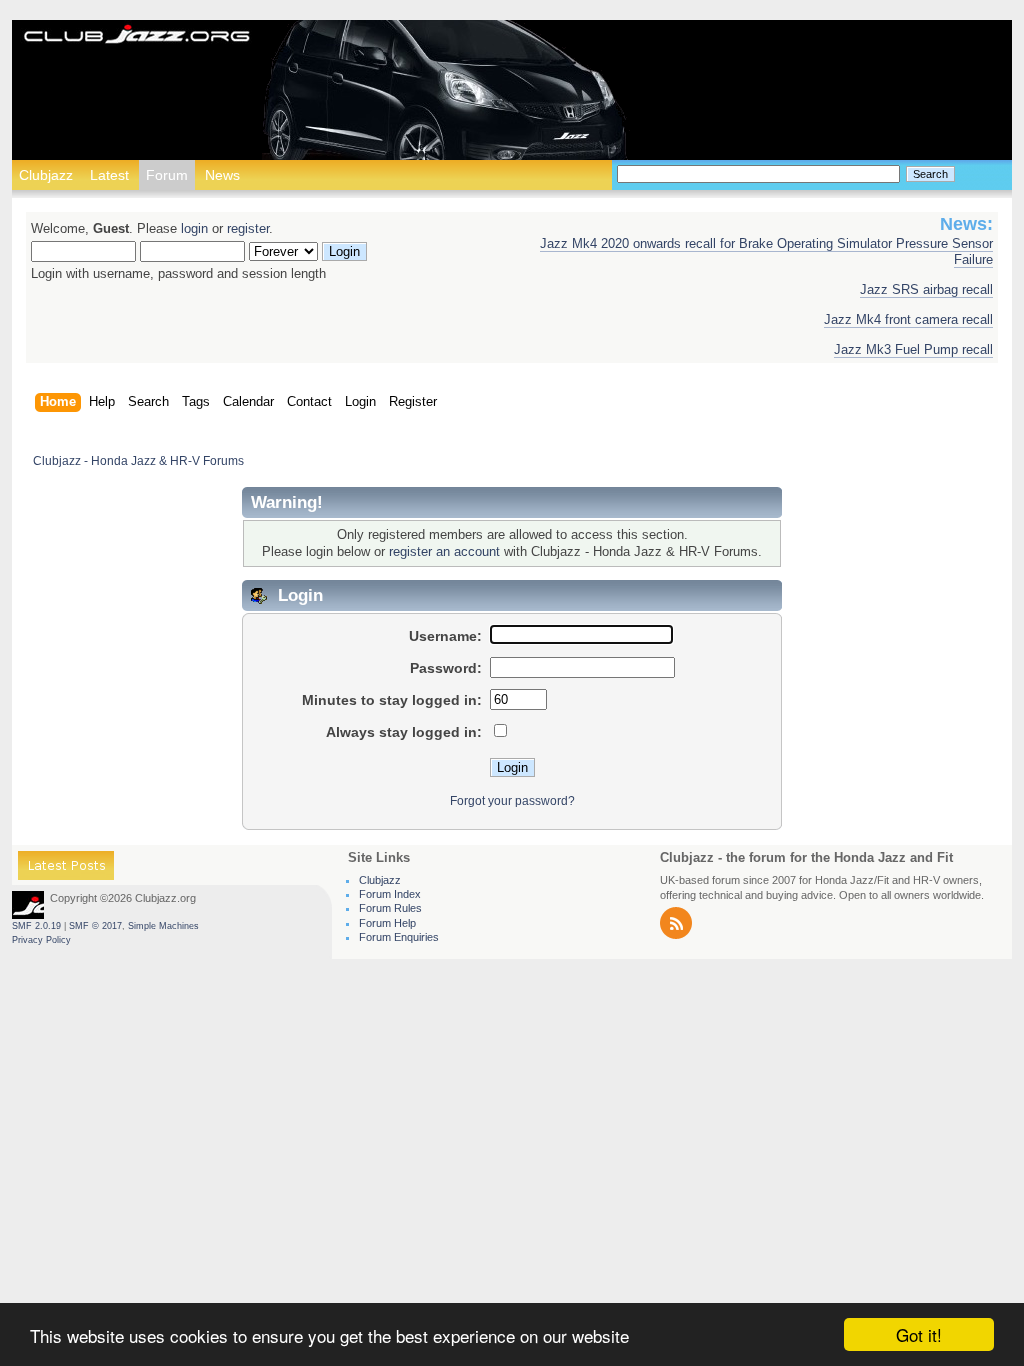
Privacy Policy (41, 940)
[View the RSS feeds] (676, 935)
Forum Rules (390, 908)
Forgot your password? (512, 801)
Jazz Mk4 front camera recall (908, 320)
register (248, 229)
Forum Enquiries (399, 937)
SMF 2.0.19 (36, 926)
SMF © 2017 (95, 926)
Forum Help (387, 923)
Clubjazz (46, 175)
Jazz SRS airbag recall (926, 290)
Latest (109, 175)
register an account (444, 552)
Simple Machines (163, 926)
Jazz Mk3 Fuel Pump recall (913, 350)
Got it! (919, 1334)
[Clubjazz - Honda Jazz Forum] (137, 35)
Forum (167, 175)
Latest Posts (66, 868)
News (222, 175)
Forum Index (390, 894)
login (194, 229)
